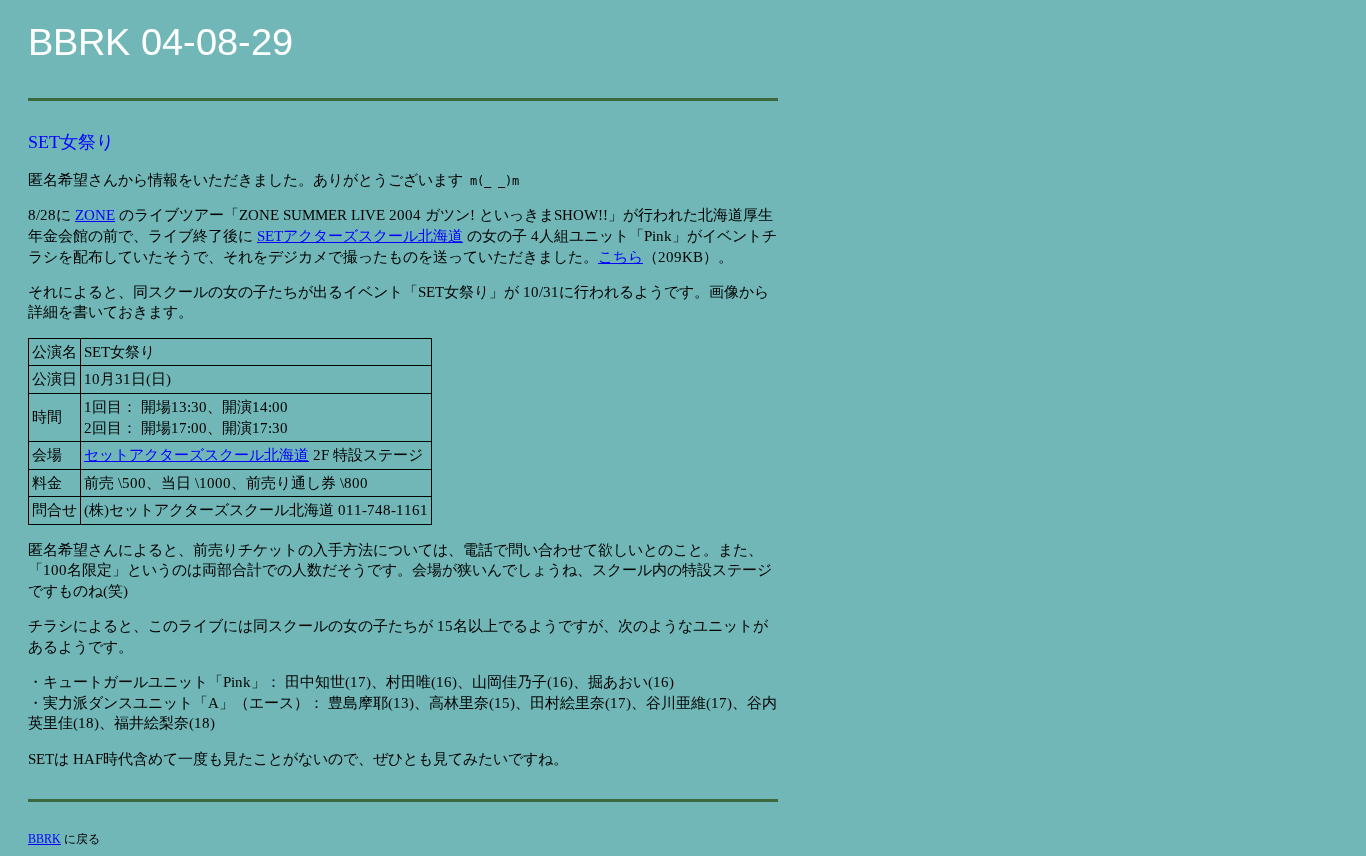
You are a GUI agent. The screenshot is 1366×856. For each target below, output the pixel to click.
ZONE (95, 215)
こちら (620, 257)
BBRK (44, 839)
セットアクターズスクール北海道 (196, 455)
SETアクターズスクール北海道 (360, 236)
